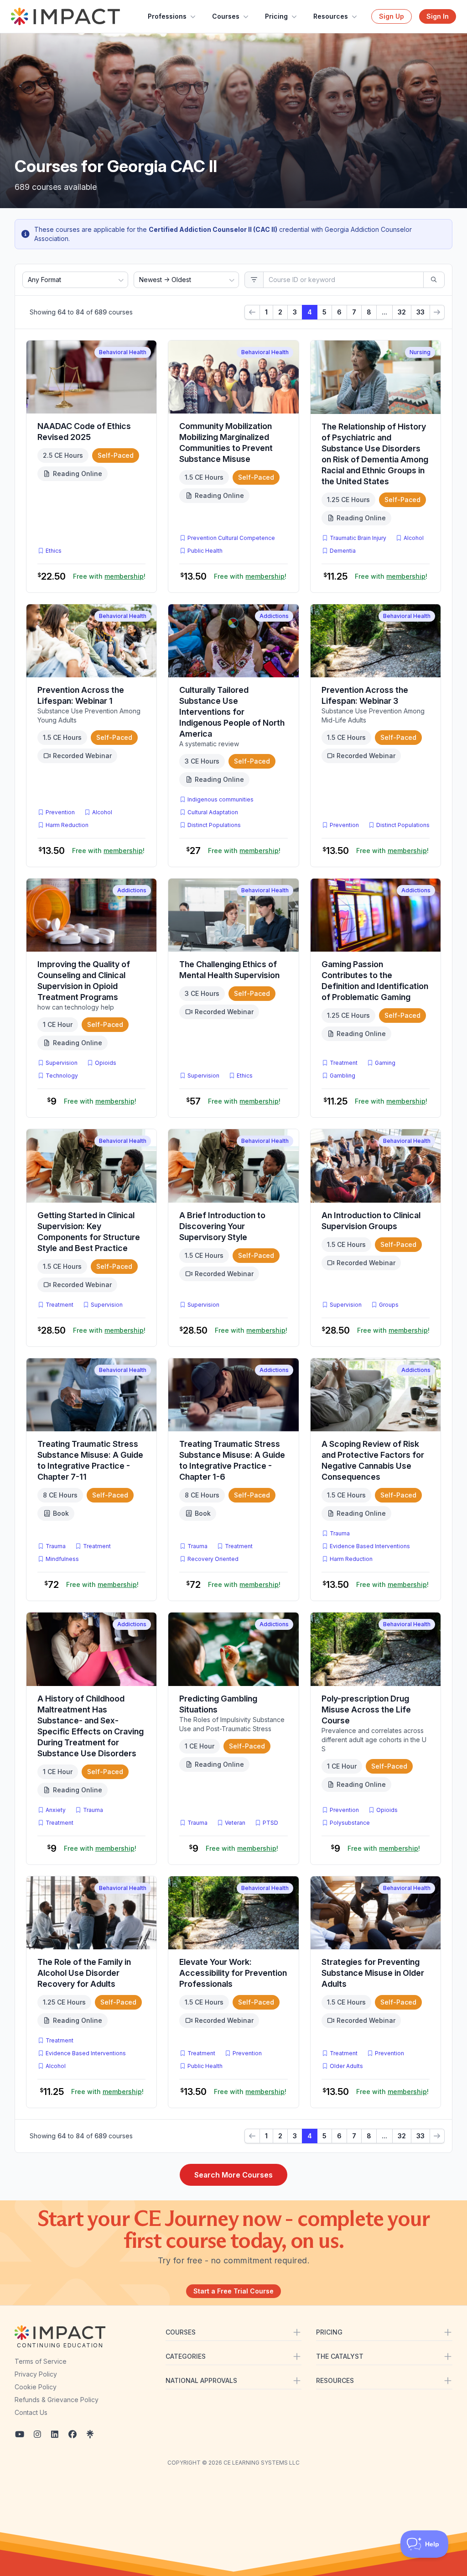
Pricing (276, 16)
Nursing (420, 352)
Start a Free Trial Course (233, 2291)
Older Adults (346, 2066)
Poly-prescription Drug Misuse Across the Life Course (366, 1709)
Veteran (235, 1823)
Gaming (385, 1063)
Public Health (205, 551)
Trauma (56, 1546)
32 (402, 312)
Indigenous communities (221, 799)
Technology (62, 1076)
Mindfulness (62, 1559)
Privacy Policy (36, 2374)
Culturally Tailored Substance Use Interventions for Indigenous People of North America (232, 712)
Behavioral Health (123, 352)
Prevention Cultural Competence (231, 538)
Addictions (274, 616)
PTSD (272, 1822)
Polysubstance (350, 1823)
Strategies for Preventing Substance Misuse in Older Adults (373, 1973)
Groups (389, 1305)
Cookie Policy (36, 2387)
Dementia (343, 551)
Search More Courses (233, 2175)
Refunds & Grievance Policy (57, 2400)
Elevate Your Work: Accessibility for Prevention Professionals (233, 1973)
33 (420, 312)
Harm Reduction (67, 825)
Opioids (106, 1063)
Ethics (54, 551)
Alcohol (414, 538)
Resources (331, 16)
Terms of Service (41, 2361)
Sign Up (392, 16)
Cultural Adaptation (213, 812)
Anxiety (56, 1810)
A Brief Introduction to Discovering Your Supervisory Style (222, 1226)
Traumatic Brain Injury (358, 538)
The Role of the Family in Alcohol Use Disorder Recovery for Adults (84, 1973)
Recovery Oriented (213, 1559)
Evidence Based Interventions (370, 1546)
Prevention (60, 812)
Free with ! (109, 576)
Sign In (438, 16)
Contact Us (31, 2412)
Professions (167, 16)
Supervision (62, 1063)
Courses (226, 16)
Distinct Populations (214, 825)
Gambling (342, 1076)
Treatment (344, 1063)
